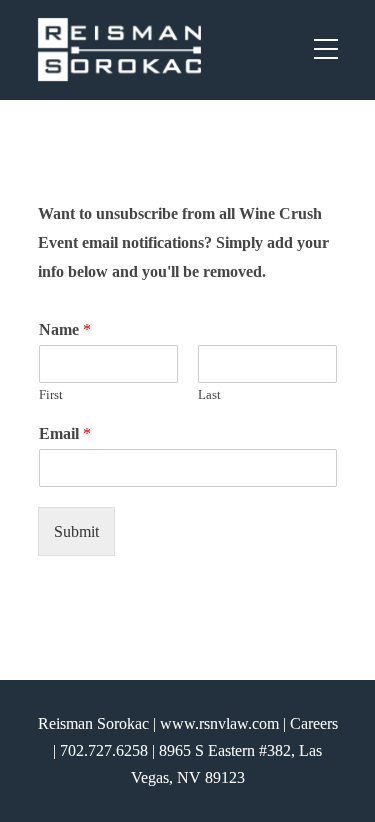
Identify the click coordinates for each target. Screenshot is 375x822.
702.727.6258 (104, 750)
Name (65, 329)
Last (209, 394)
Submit (76, 531)
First (51, 394)
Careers (314, 723)
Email (65, 433)
